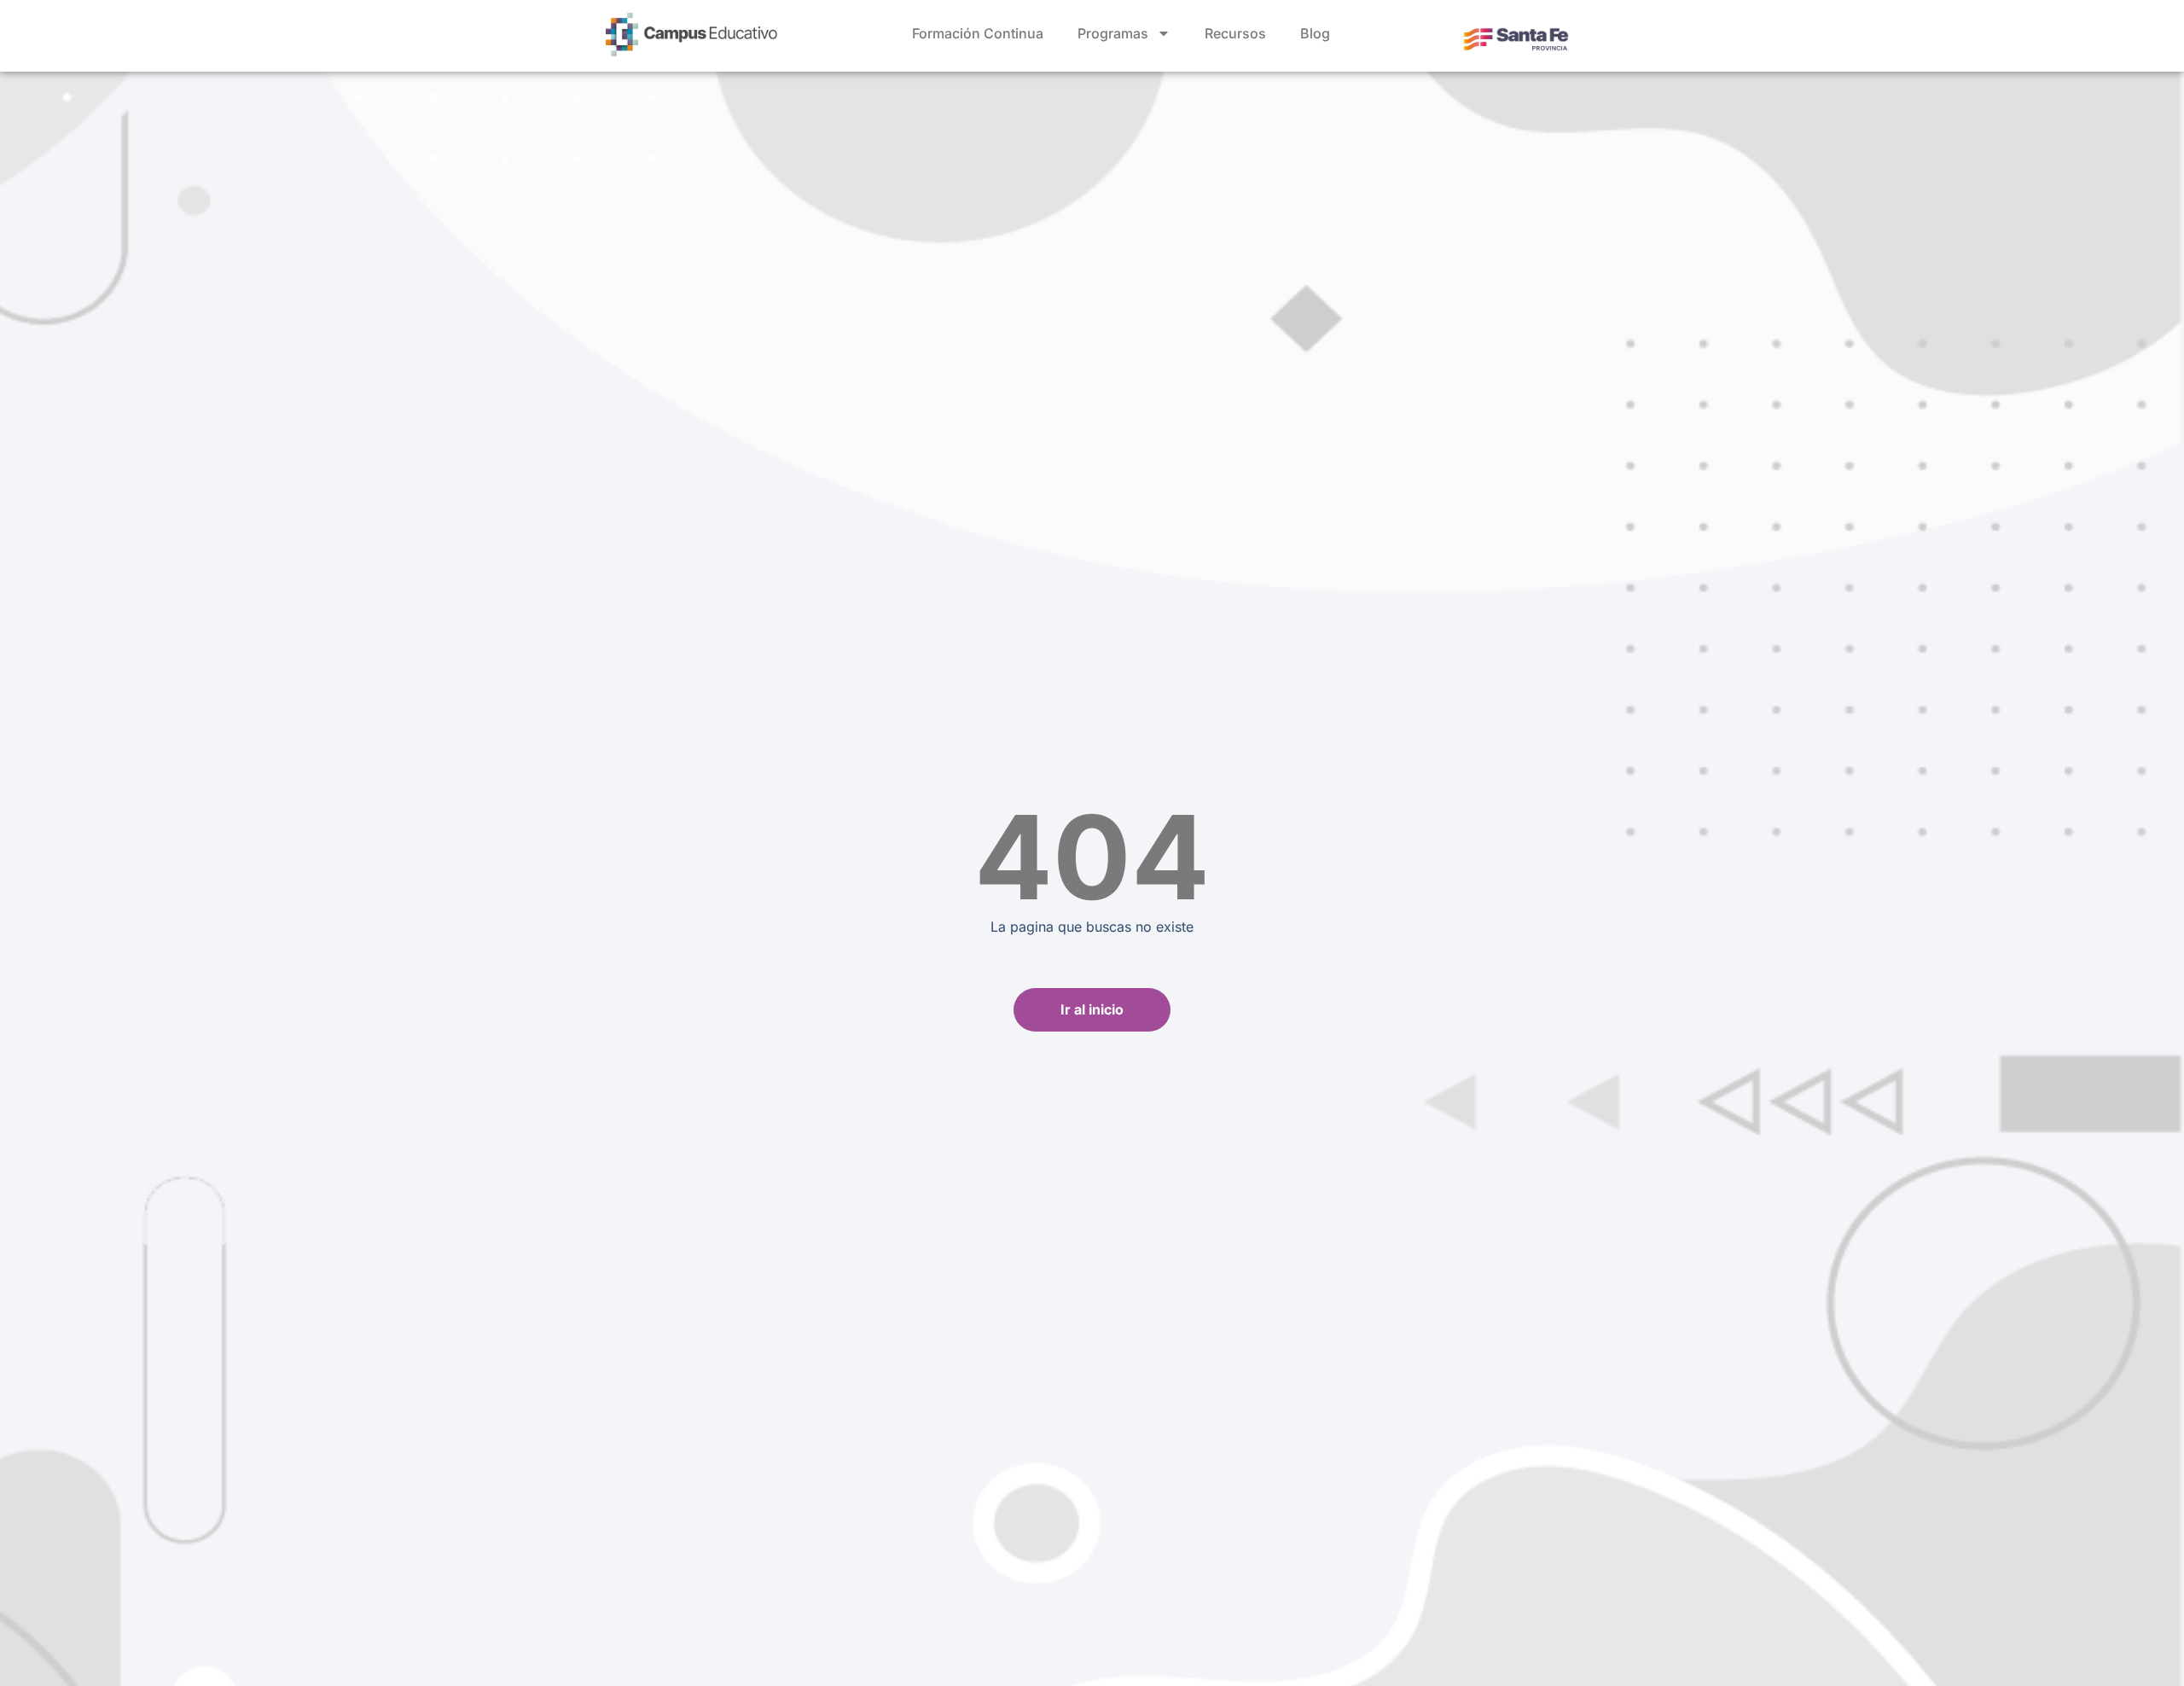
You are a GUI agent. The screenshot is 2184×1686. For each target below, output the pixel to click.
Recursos (1235, 33)
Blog (1315, 33)
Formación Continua (978, 33)
